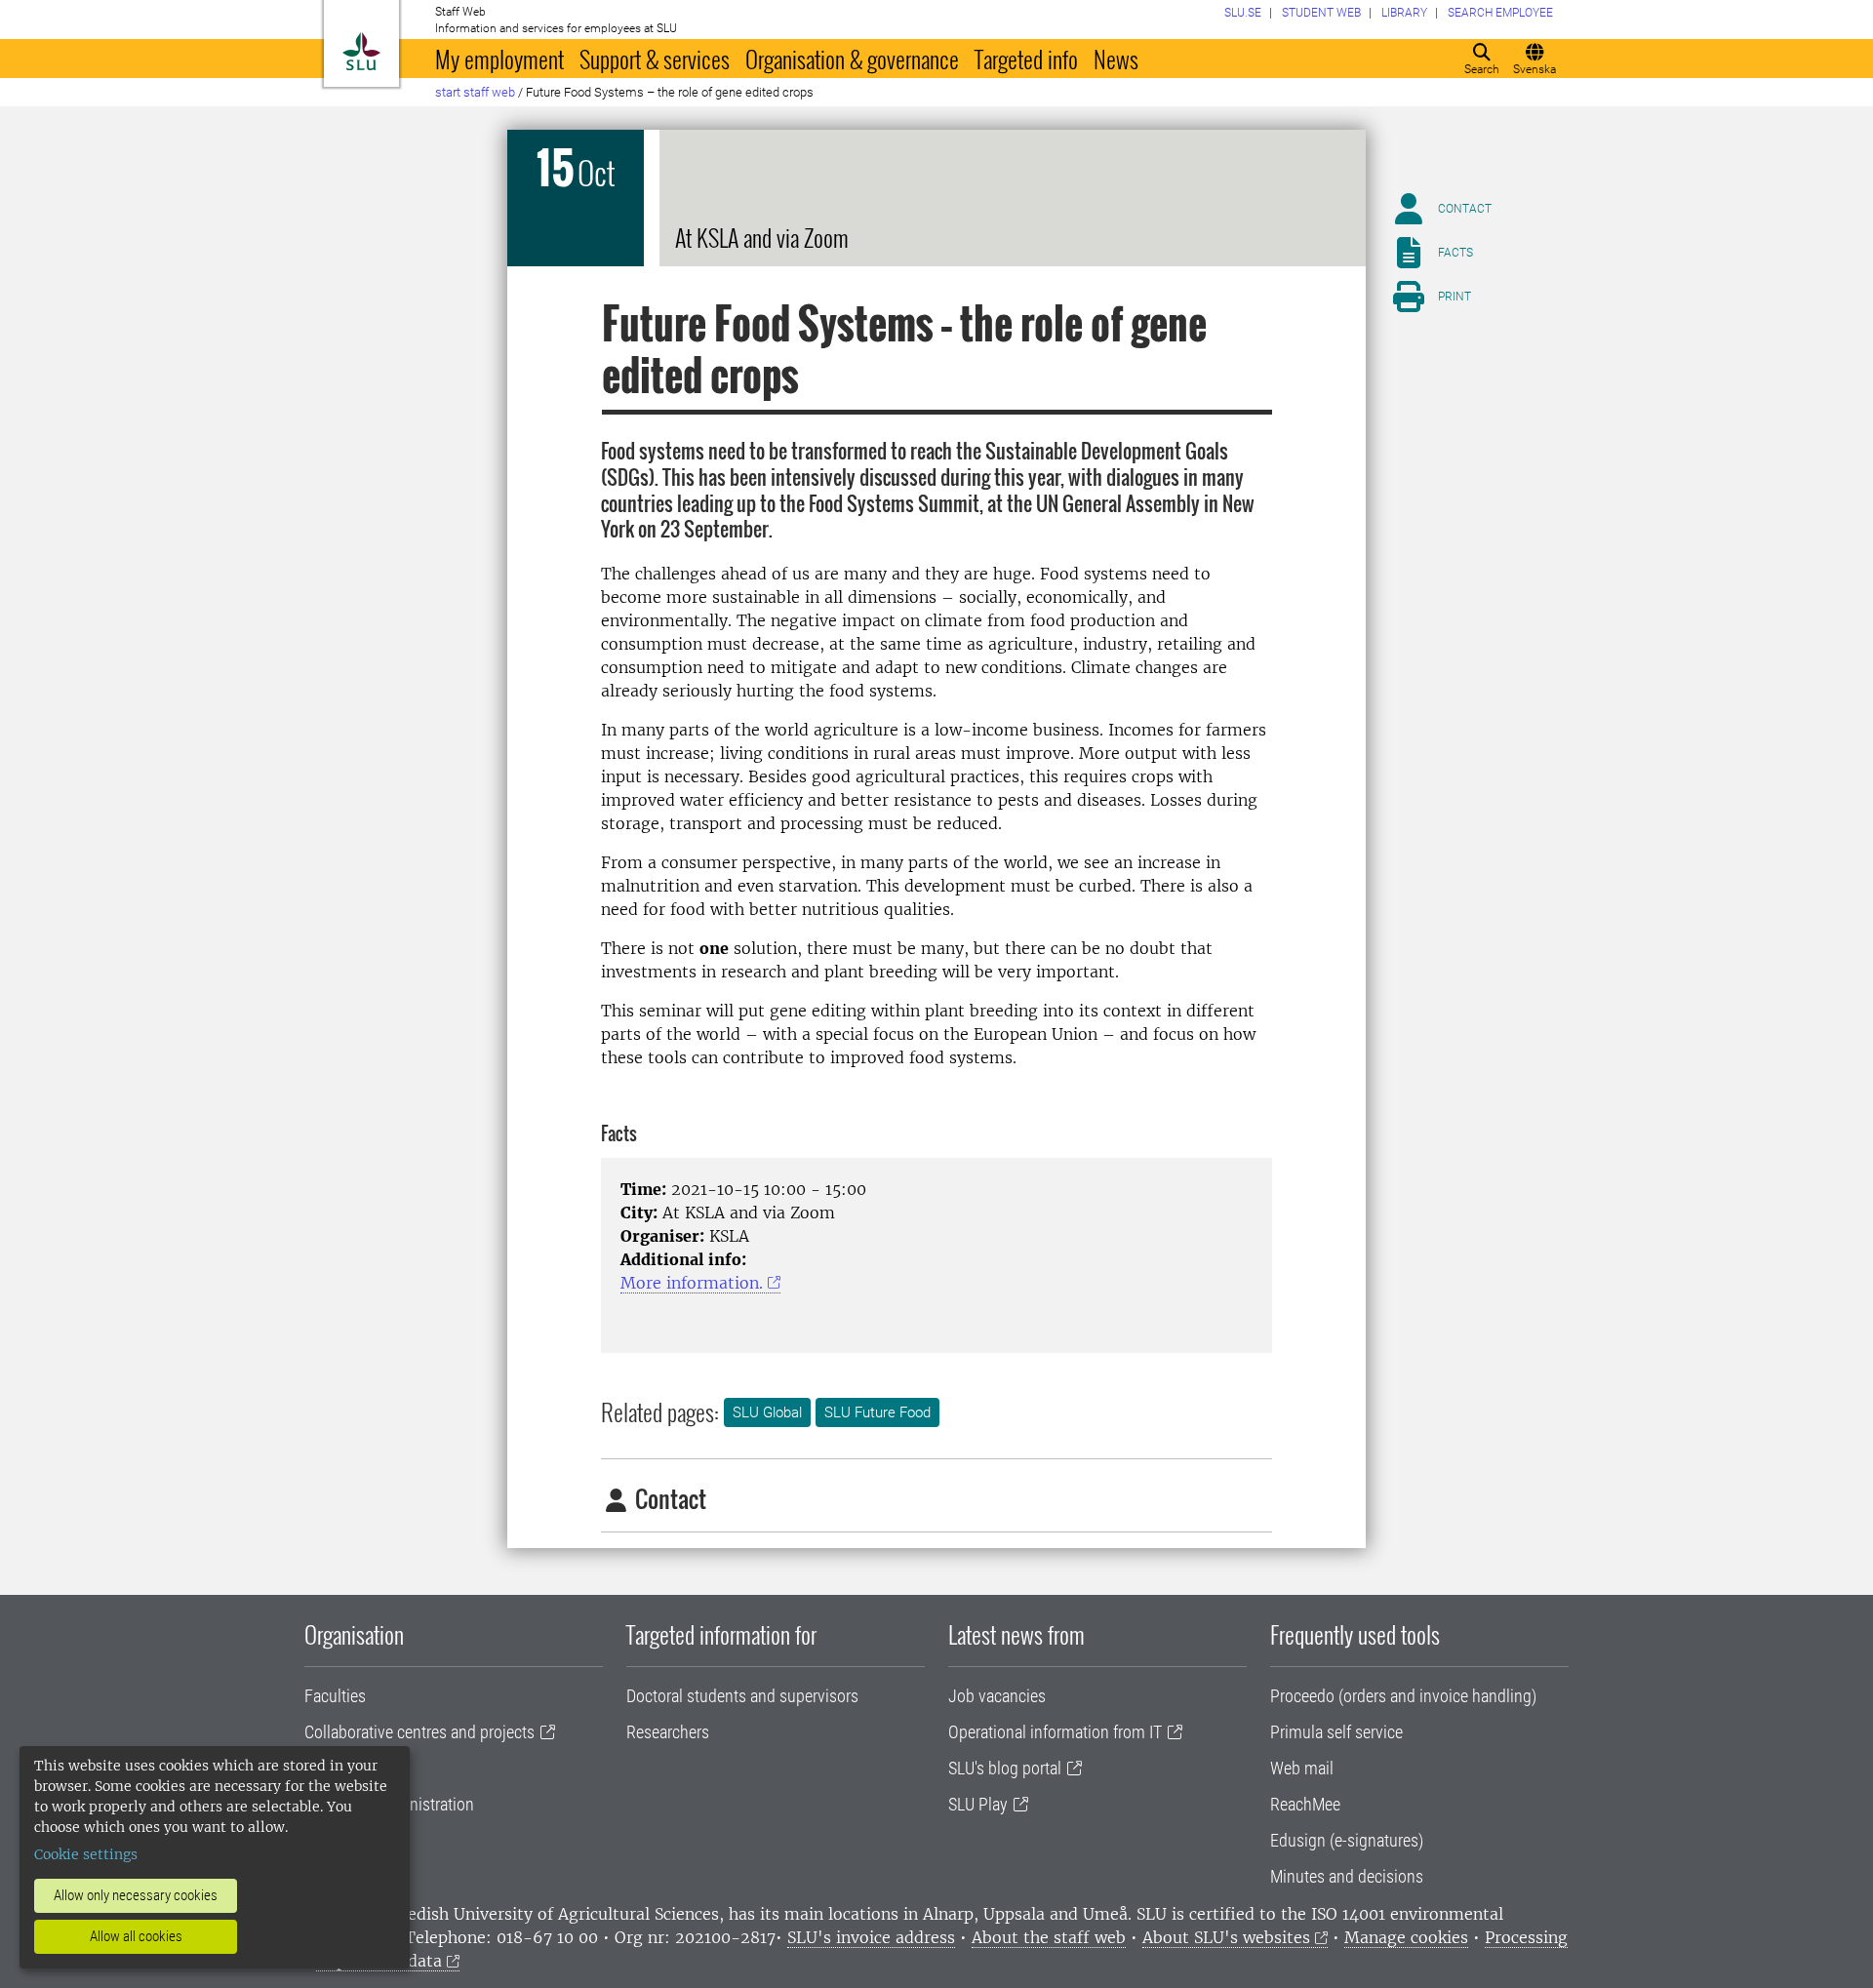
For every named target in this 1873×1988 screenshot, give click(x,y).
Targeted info (1026, 59)
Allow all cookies (136, 1936)
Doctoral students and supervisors (742, 1696)
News (1116, 59)
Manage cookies (1406, 1937)
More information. (692, 1283)
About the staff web (1049, 1937)
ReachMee (1305, 1804)
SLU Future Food (877, 1412)
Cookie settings (86, 1854)
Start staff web (475, 92)
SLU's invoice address (871, 1937)
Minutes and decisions (1347, 1876)
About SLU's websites (1226, 1937)
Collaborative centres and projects (419, 1732)
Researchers (668, 1732)
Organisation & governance (852, 59)
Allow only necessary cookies (136, 1895)
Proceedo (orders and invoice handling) (1403, 1696)
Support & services (655, 59)
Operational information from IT (1055, 1732)
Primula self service (1336, 1732)
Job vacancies (997, 1696)
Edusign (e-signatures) (1347, 1840)
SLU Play (978, 1804)
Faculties (335, 1696)
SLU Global (767, 1412)
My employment (499, 59)
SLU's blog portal (1005, 1768)
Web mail (1302, 1768)
